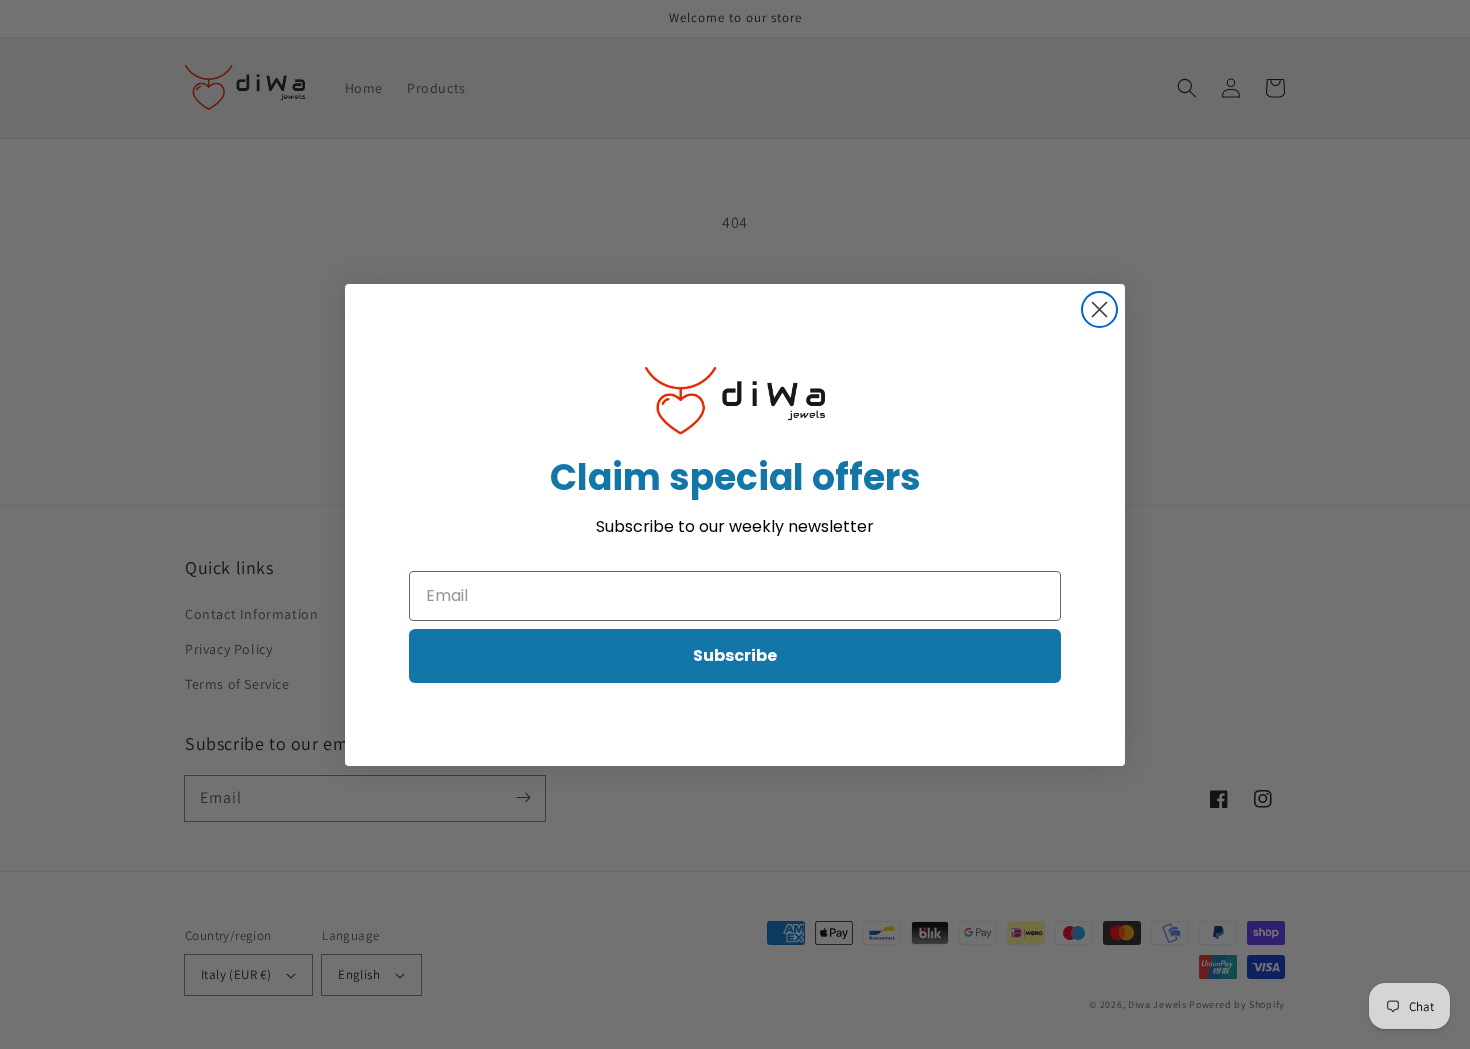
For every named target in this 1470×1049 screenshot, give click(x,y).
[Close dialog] (1099, 309)
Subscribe (735, 655)
